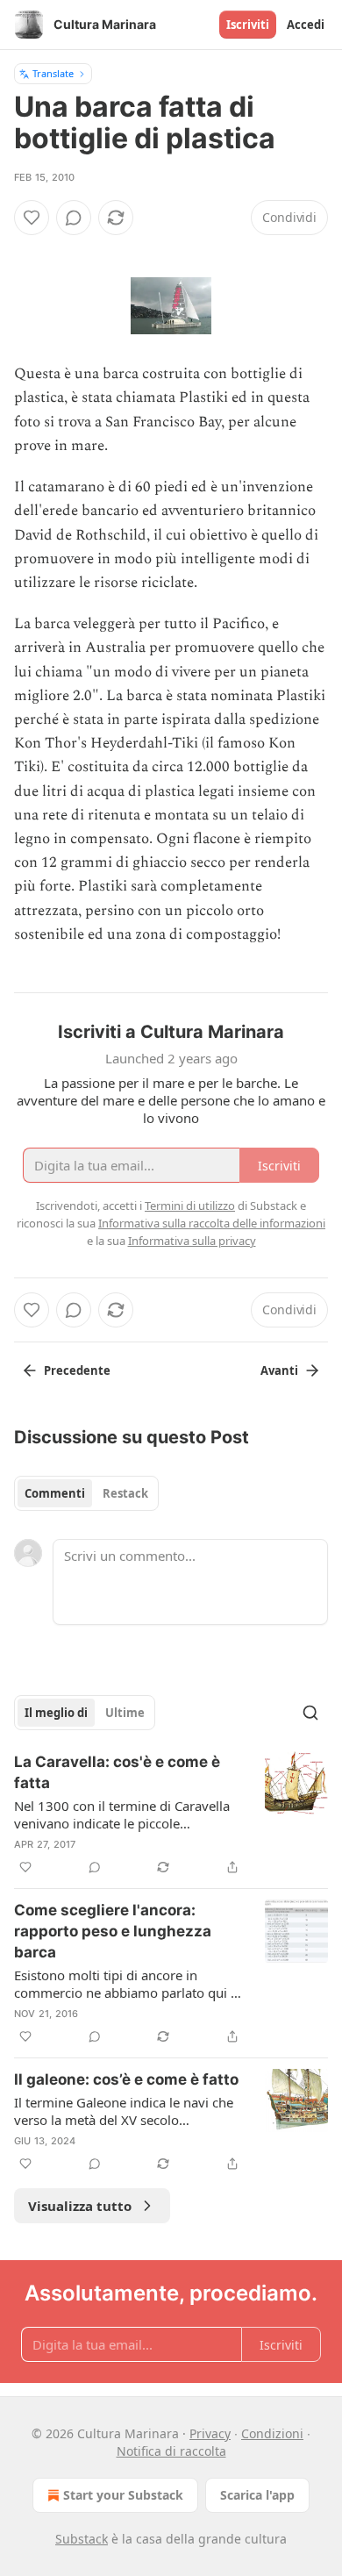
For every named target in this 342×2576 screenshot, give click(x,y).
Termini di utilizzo (190, 1206)
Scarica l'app (257, 2495)
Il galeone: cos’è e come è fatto (126, 2079)
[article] (171, 1814)
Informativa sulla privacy (192, 1241)
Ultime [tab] (125, 1713)
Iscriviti (248, 25)
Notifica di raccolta (171, 2451)
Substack (82, 2539)
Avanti (279, 1370)
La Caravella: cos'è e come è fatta (117, 1772)
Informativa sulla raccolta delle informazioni (212, 1223)
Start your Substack (123, 2495)
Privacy (210, 2433)
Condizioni (272, 2433)
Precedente (77, 1370)
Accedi (306, 25)
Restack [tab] (125, 1493)
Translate (53, 73)
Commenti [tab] (55, 1493)
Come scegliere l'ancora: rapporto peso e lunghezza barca (113, 1931)
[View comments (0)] (74, 218)
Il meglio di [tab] (56, 1713)
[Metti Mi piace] (32, 218)
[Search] (310, 1713)
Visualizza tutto (80, 2206)
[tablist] (86, 1493)
